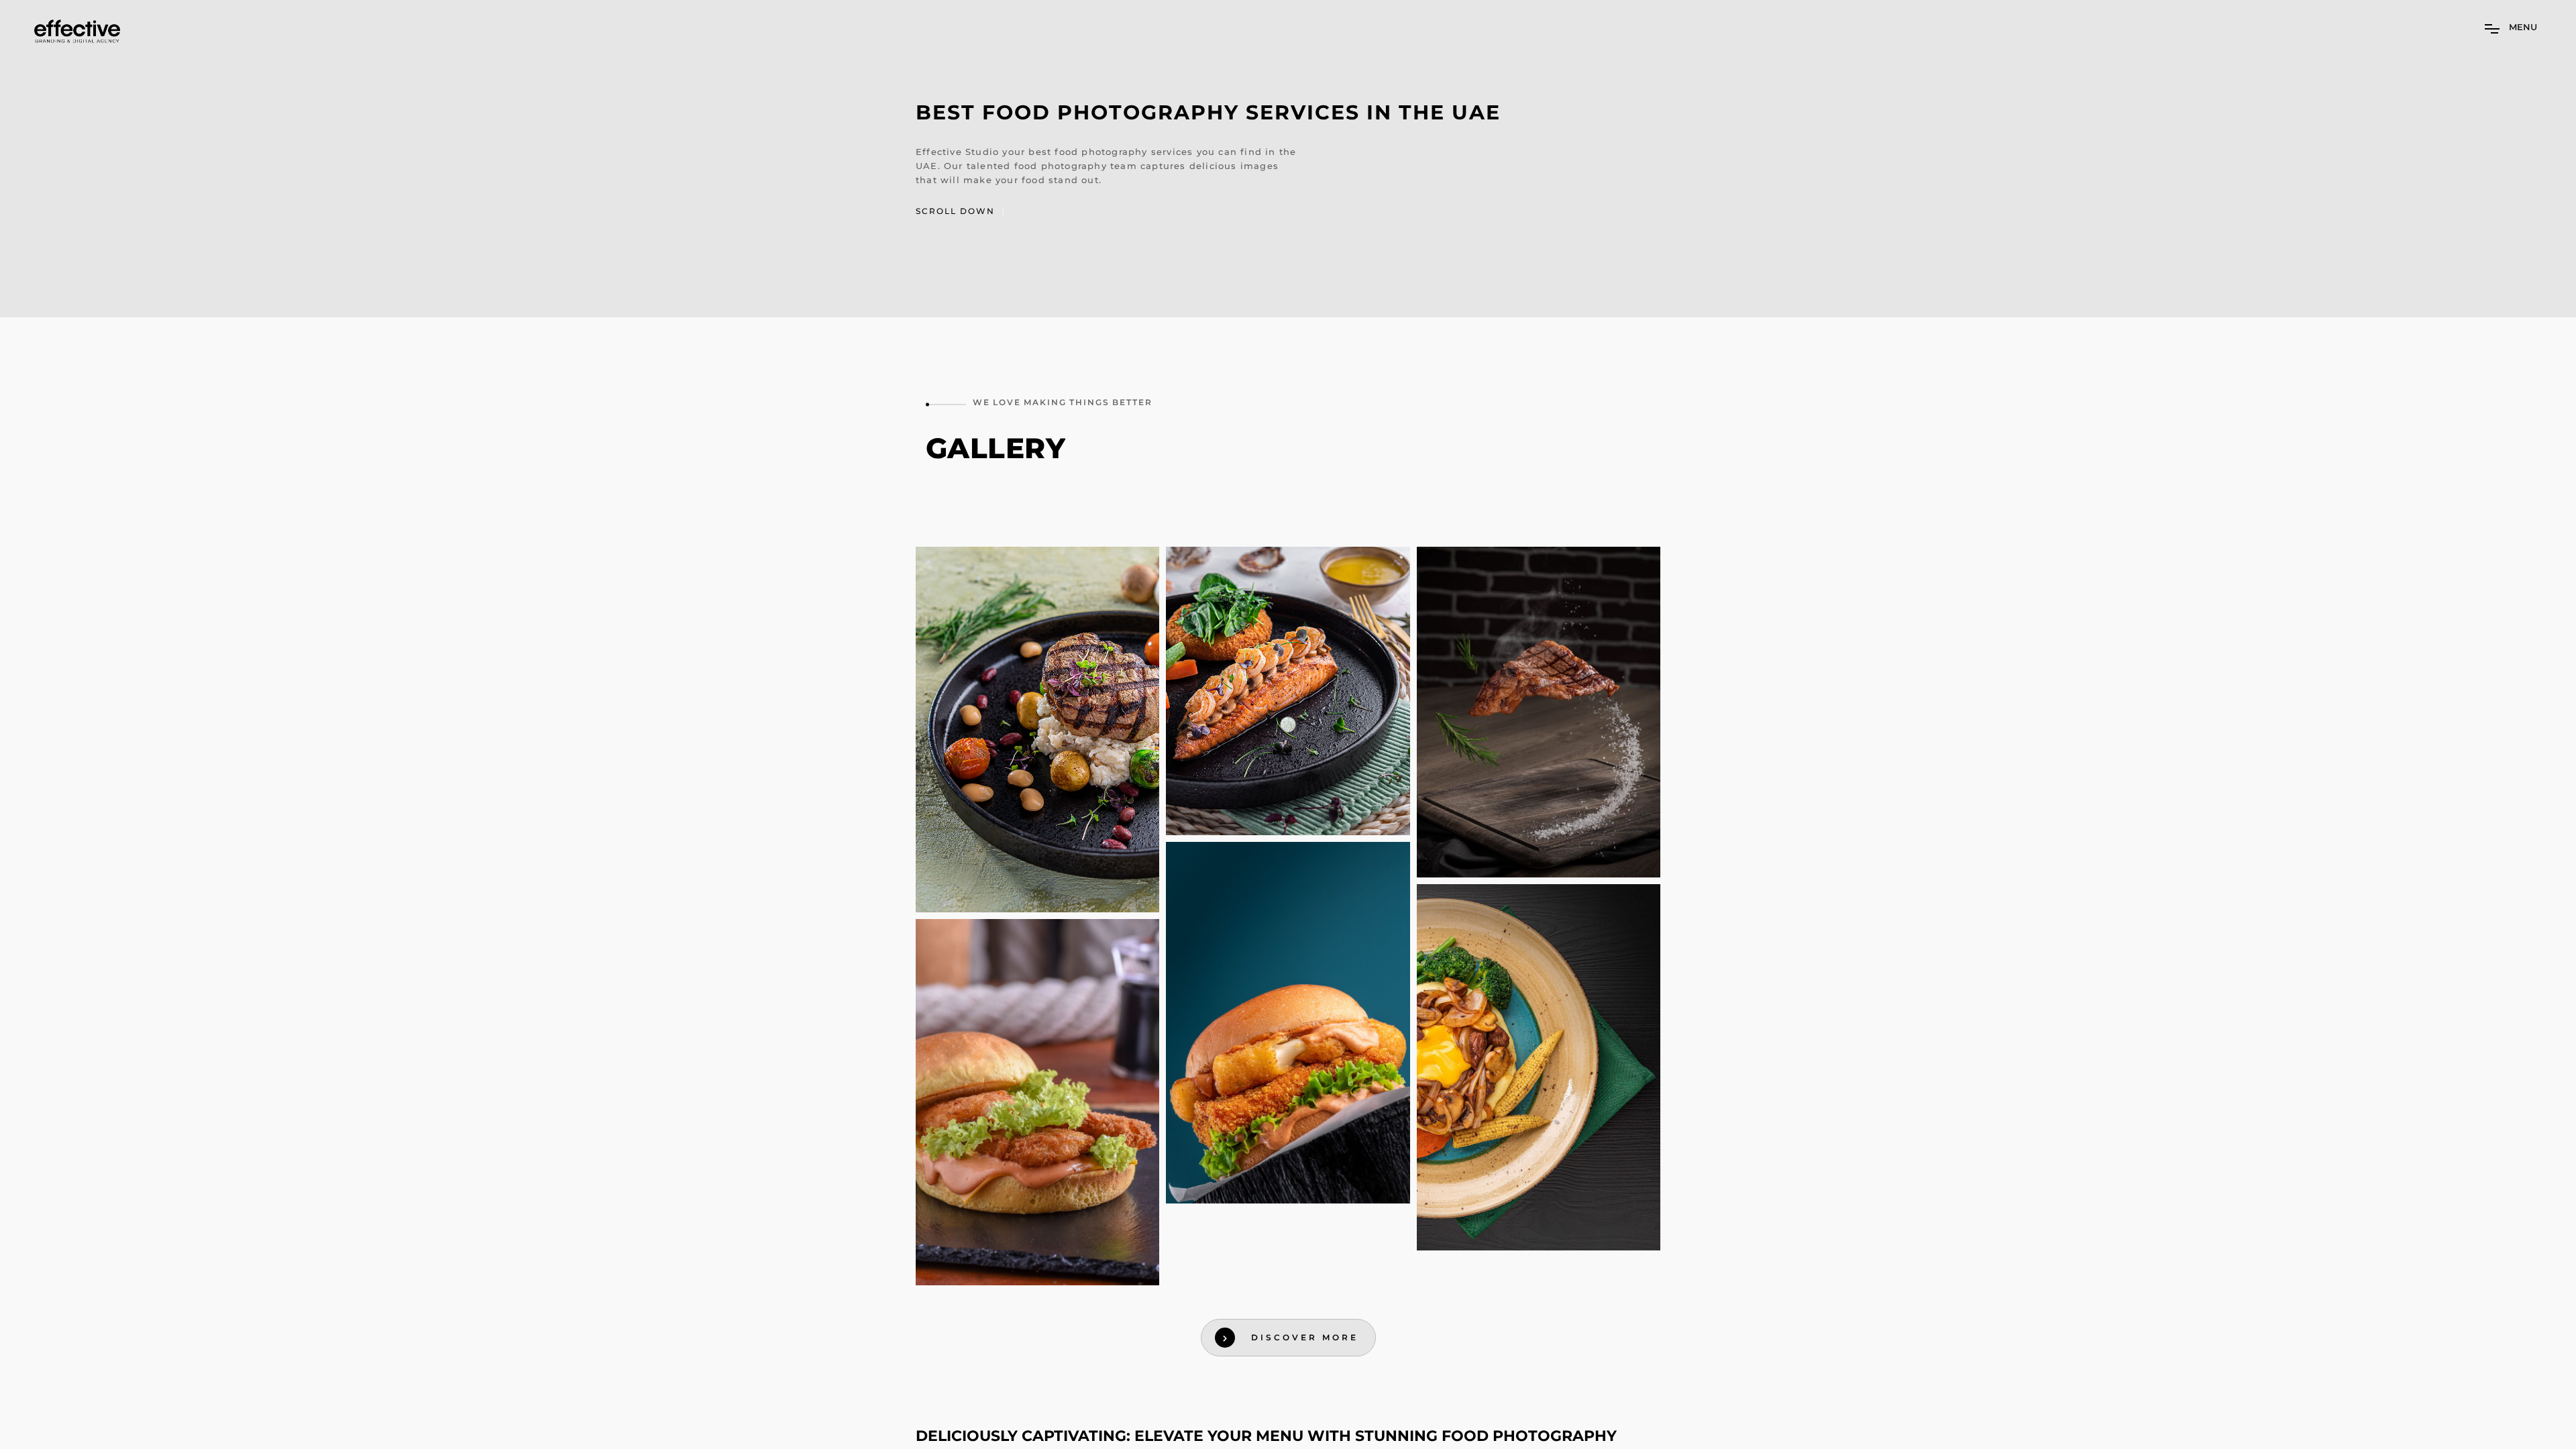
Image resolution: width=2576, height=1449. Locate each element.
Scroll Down (957, 211)
